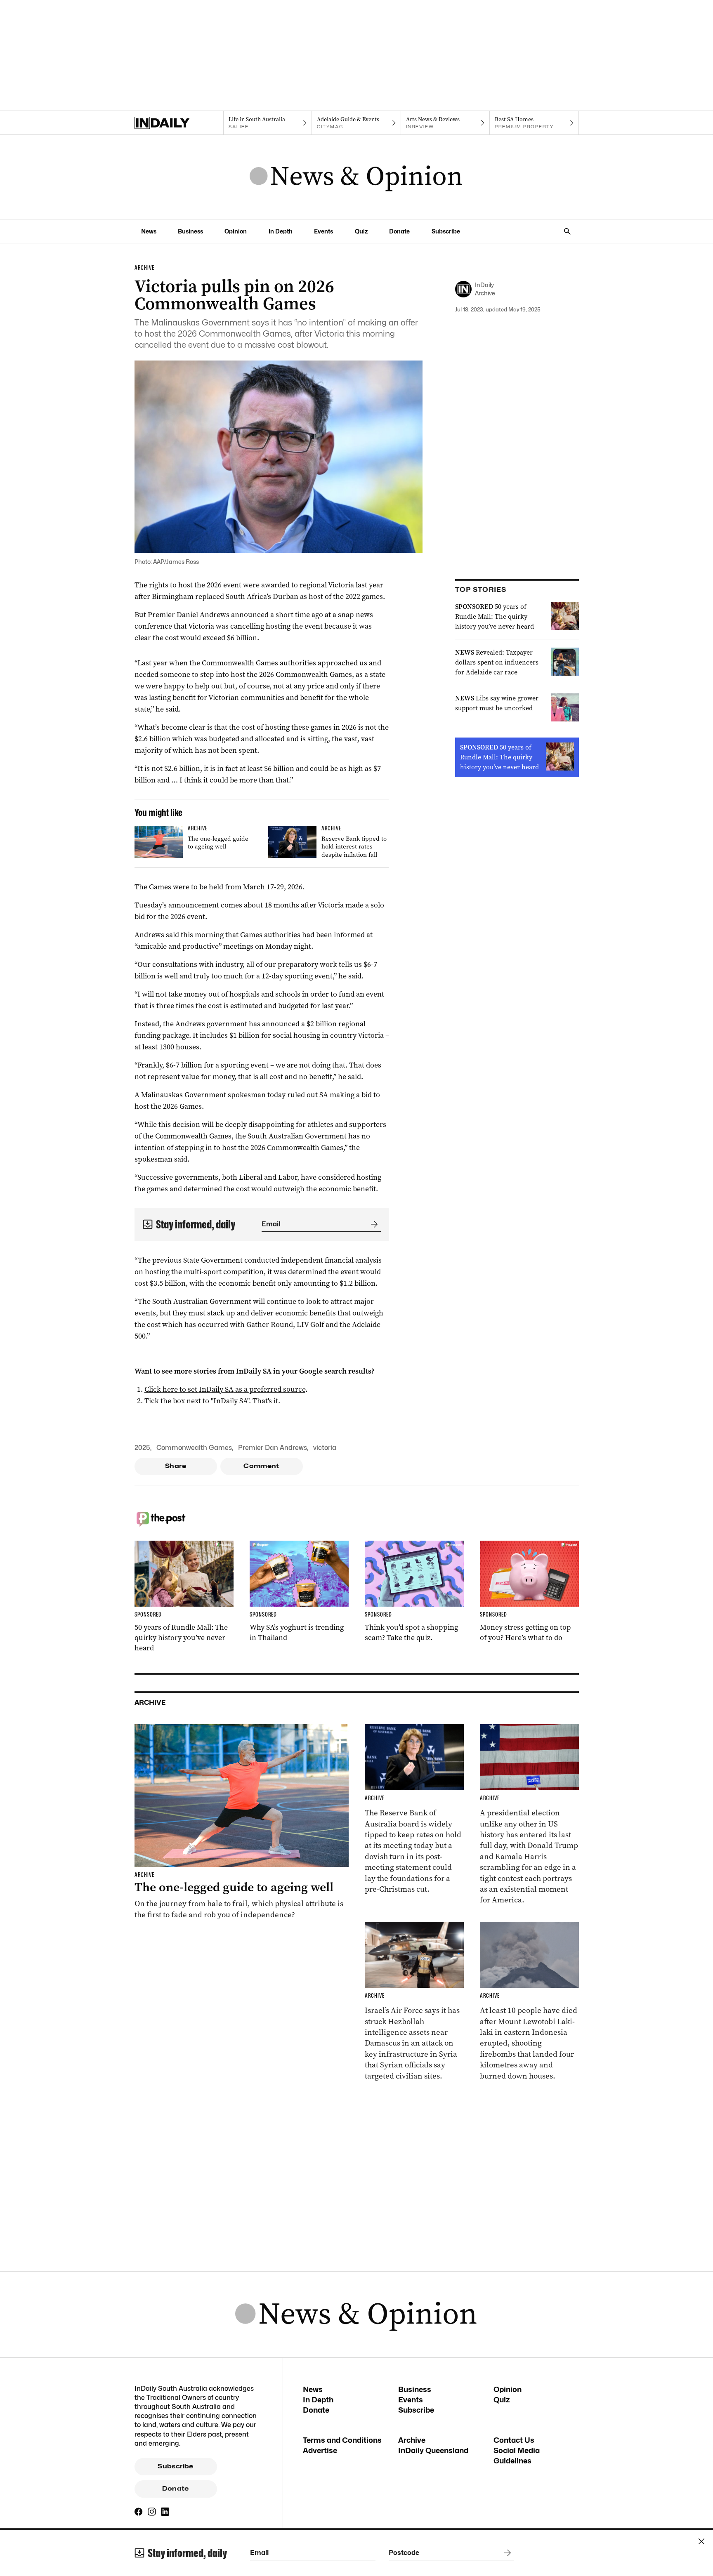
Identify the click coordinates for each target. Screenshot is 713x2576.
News (149, 231)
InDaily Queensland (433, 2450)
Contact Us (514, 2440)
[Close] (701, 2541)
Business (190, 231)
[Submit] (373, 1224)
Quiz (361, 231)
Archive (412, 2440)
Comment (261, 1466)
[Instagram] (152, 2512)
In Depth (281, 231)
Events (323, 231)
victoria (325, 1448)
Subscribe (446, 231)
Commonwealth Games (194, 1448)
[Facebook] (139, 2512)
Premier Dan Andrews (273, 1448)
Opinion (236, 231)
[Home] (179, 123)
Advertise (320, 2450)
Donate (399, 231)
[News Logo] (356, 177)
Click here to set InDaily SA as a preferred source (225, 1389)
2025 (142, 1448)
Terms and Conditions (342, 2440)
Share (176, 1466)
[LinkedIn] (165, 2512)
